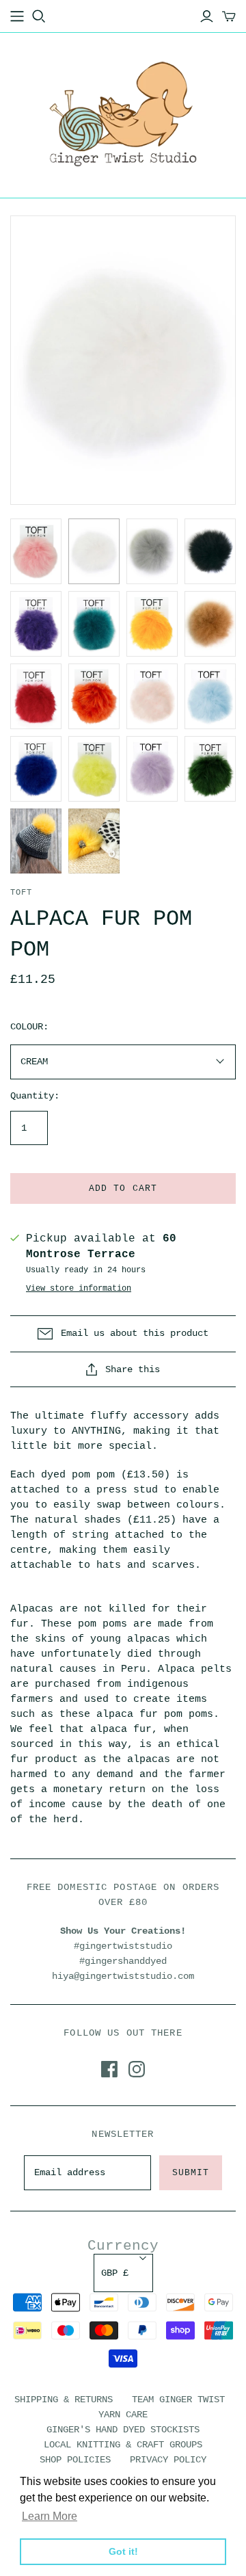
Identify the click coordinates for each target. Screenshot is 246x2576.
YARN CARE (123, 2415)
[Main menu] (17, 16)
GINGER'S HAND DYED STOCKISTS (123, 2430)
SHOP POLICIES (75, 2460)
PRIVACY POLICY (168, 2460)
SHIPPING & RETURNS (64, 2400)
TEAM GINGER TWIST (178, 2400)
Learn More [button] (50, 2516)
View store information (79, 1289)
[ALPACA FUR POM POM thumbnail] (36, 551)
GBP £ (115, 2273)
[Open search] (39, 16)
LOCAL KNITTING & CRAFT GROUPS (123, 2445)
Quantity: (35, 1096)
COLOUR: (29, 1027)
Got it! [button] (123, 2551)
